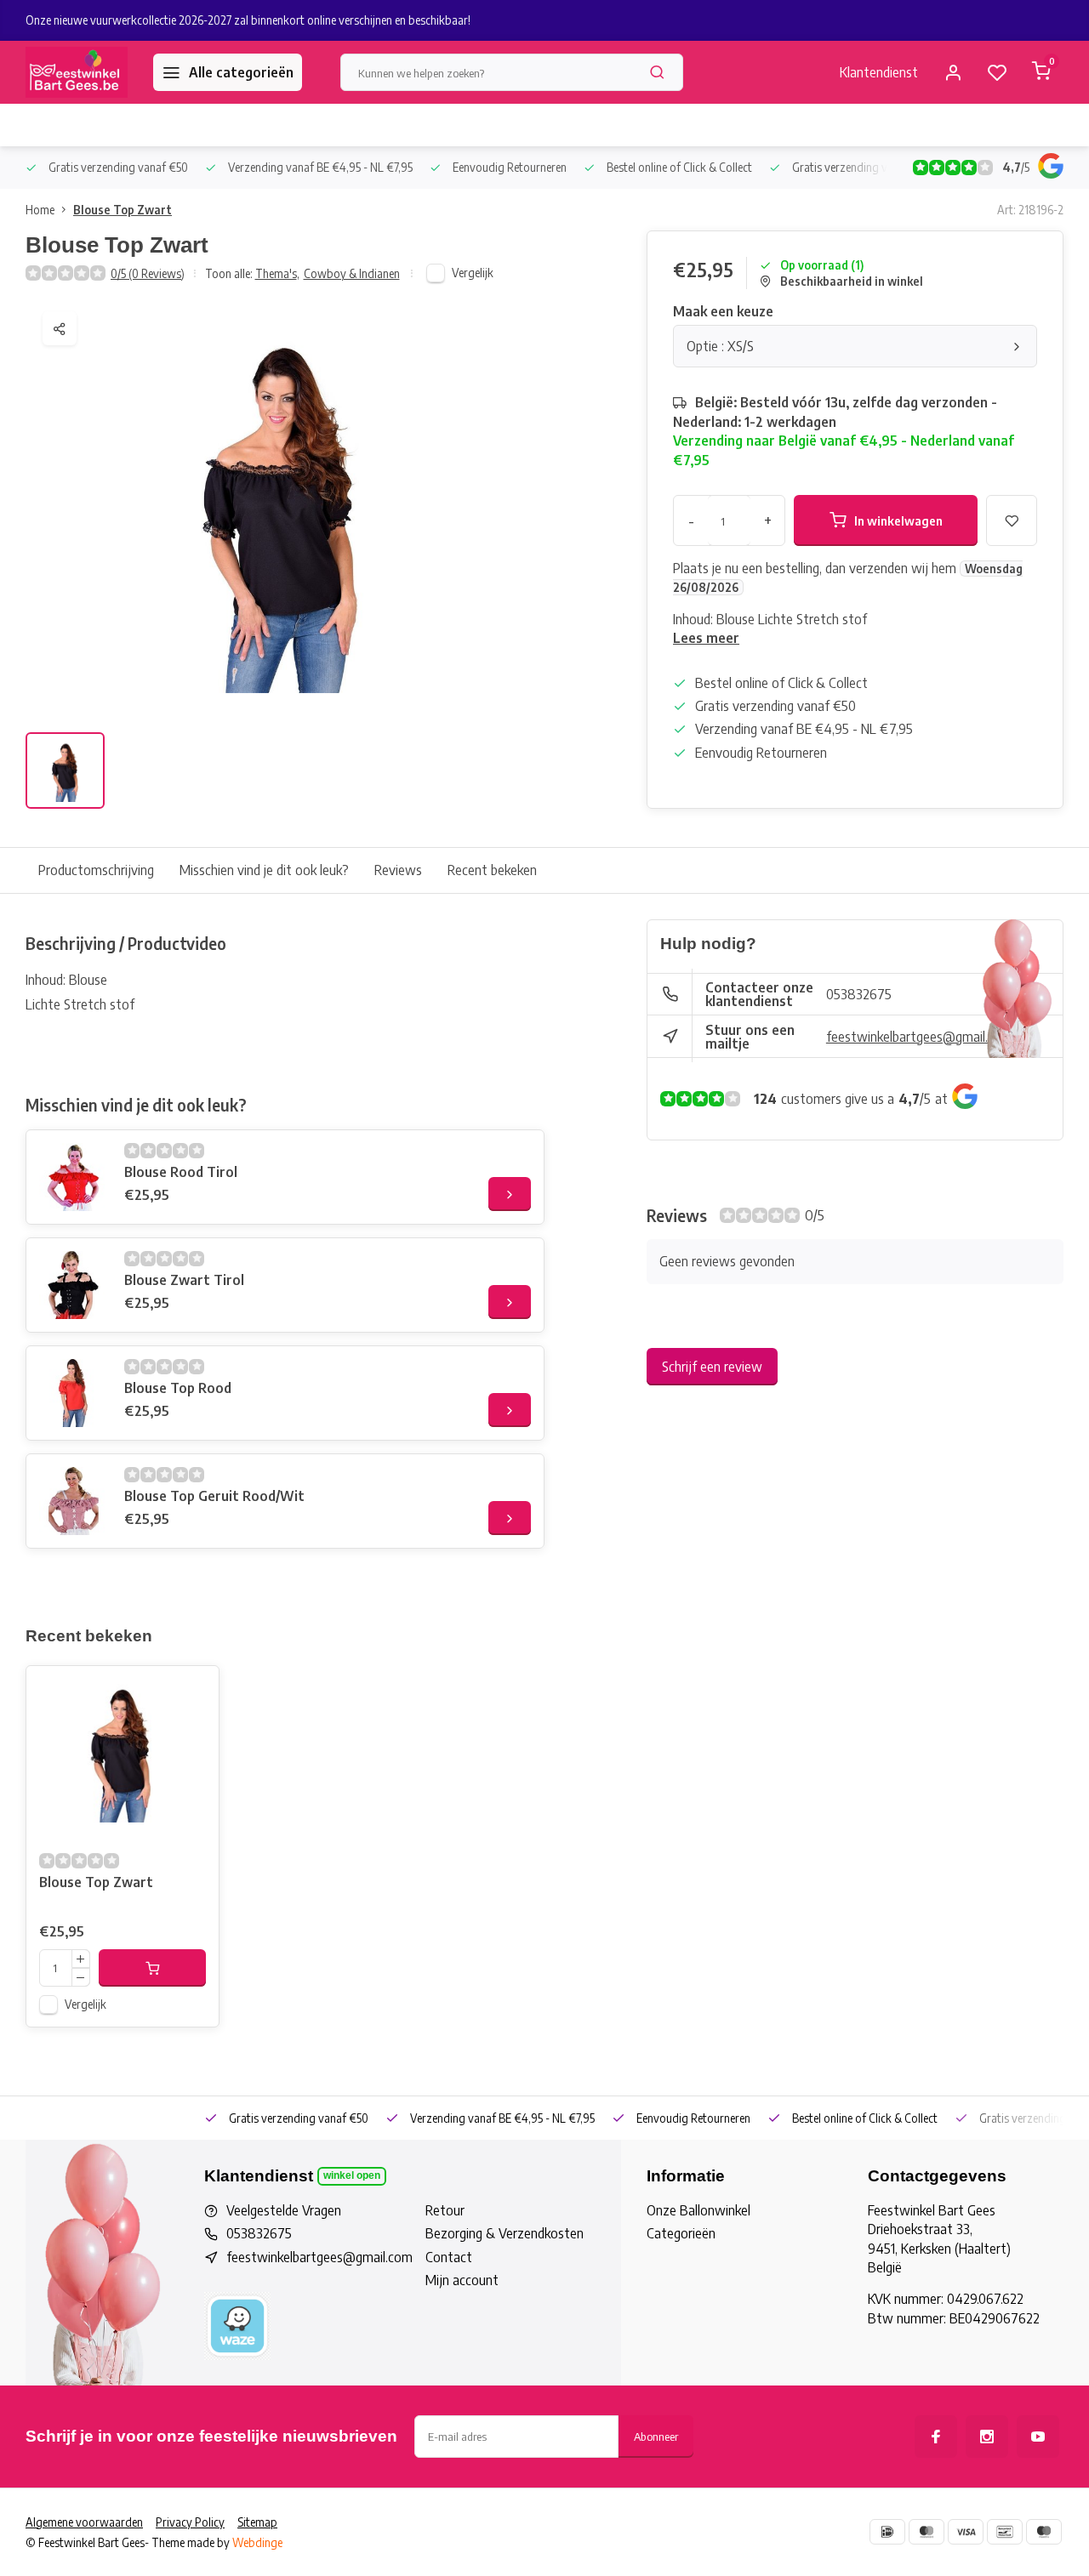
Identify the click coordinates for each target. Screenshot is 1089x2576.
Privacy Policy (190, 2522)
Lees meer (706, 638)
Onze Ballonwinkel (698, 2210)
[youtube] (1038, 2437)
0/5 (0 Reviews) (148, 273)
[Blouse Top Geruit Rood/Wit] (73, 1501)
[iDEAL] (887, 2532)
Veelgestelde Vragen (284, 2210)
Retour (445, 2210)
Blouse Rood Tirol (181, 1172)
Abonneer (656, 2436)
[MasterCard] (927, 2532)
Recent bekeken (492, 870)
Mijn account (462, 2280)
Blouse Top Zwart (123, 210)
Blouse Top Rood (178, 1388)
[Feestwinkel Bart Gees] (77, 72)
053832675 (859, 994)
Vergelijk (473, 273)
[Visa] (966, 2532)
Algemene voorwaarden (84, 2522)
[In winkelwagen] (152, 1968)
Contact (449, 2257)
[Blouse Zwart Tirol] (73, 1285)
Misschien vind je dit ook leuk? (264, 870)
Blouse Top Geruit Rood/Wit (214, 1496)
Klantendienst (879, 72)
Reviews (398, 870)
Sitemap (257, 2522)
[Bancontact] (1005, 2532)
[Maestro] (1044, 2532)
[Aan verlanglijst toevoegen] (193, 1692)
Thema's (277, 273)
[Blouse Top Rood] (73, 1393)
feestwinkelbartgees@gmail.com (919, 1037)
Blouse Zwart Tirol (184, 1280)
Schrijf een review (712, 1367)
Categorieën (681, 2233)
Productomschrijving (96, 870)
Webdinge (257, 2542)
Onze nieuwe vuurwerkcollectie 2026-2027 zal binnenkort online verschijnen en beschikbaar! (248, 20)
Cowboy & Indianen (352, 273)
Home (40, 210)
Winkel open (352, 2175)
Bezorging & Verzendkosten (505, 2233)
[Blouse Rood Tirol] (73, 1177)
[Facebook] (936, 2437)
